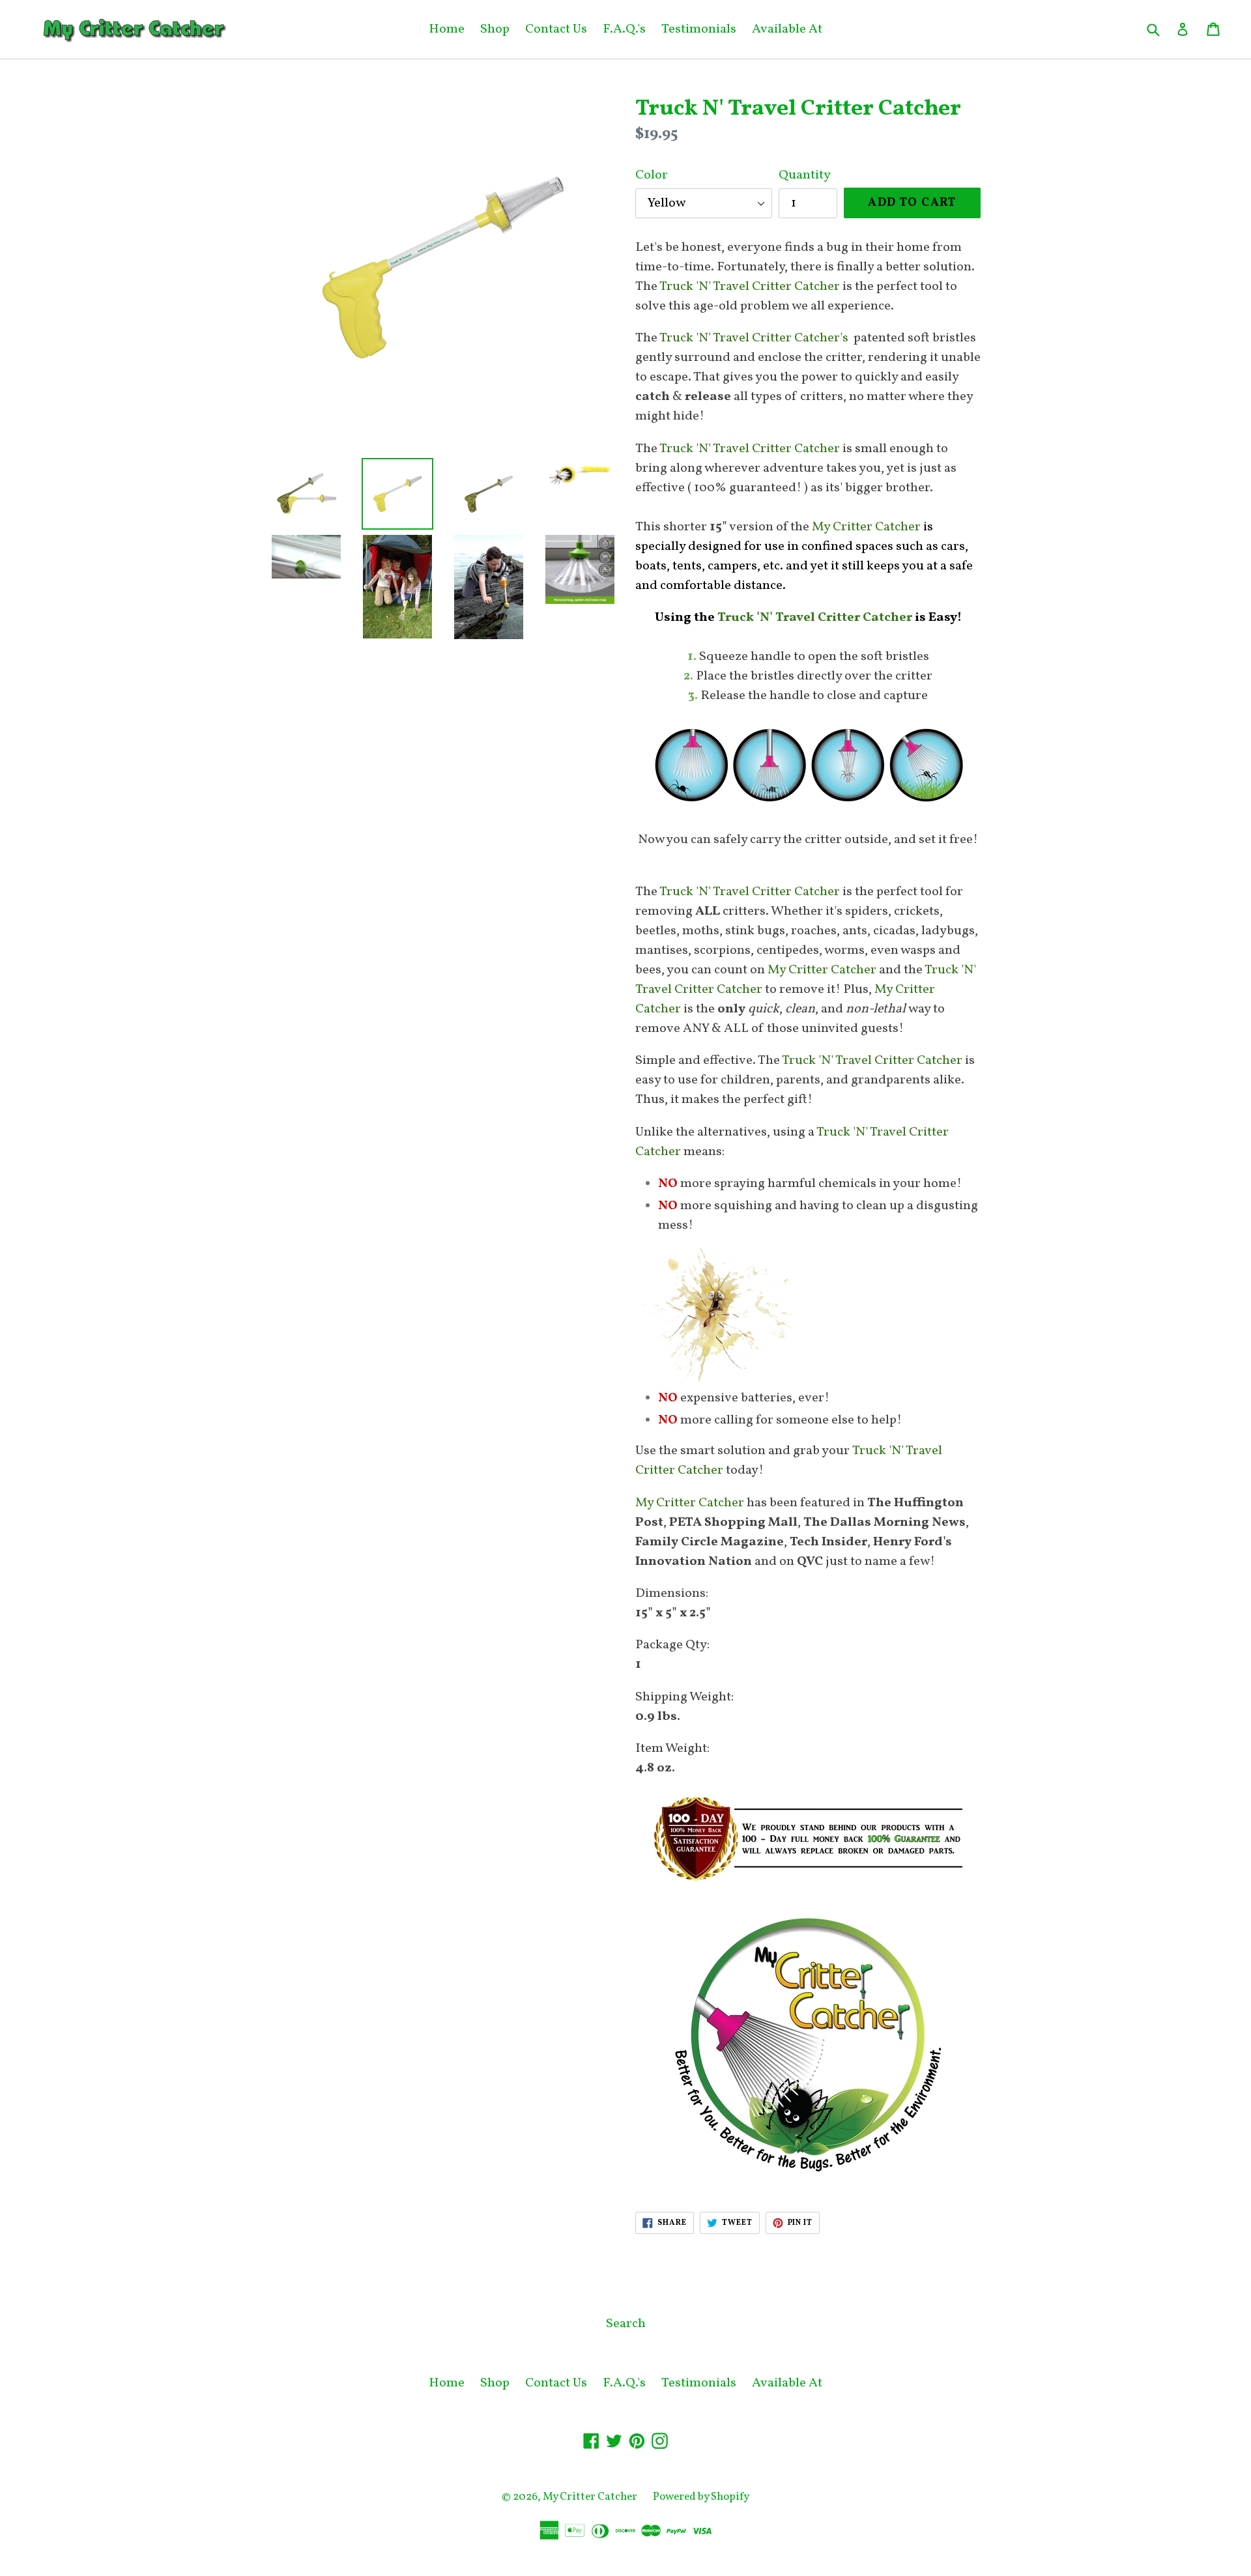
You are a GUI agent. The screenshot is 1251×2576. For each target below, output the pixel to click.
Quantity (805, 175)
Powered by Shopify (701, 2497)
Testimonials (699, 29)
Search (626, 2324)
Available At (787, 29)
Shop (495, 29)
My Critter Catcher (590, 2497)
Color (652, 175)
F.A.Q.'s (624, 29)
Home (447, 29)
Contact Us (556, 29)
